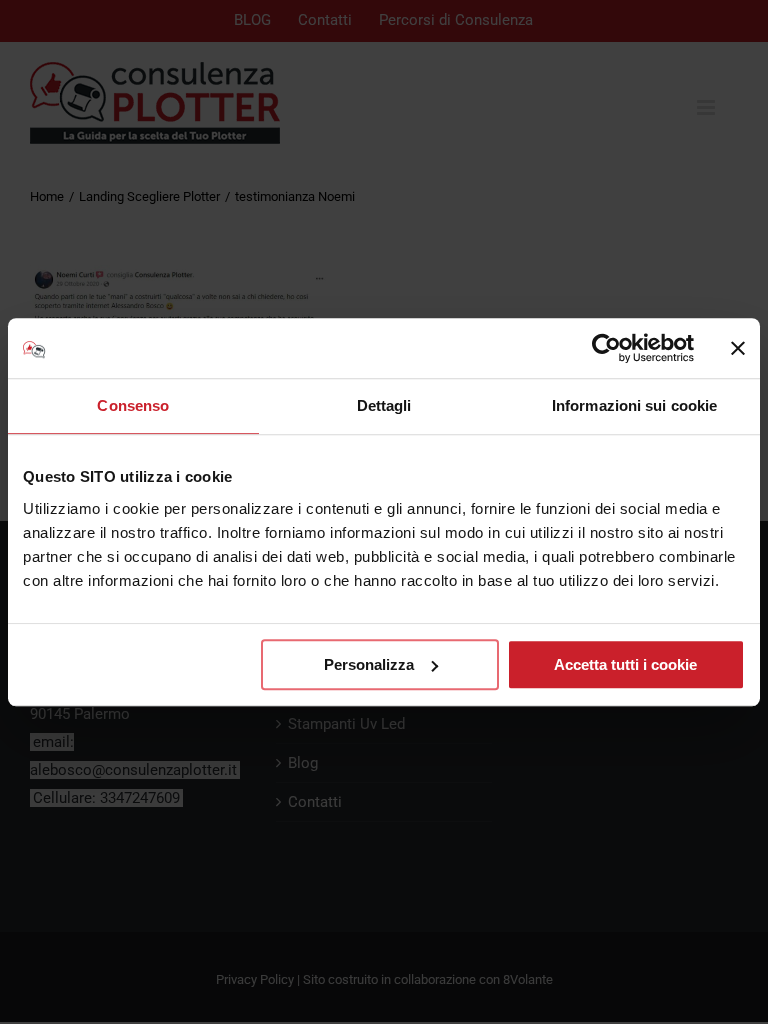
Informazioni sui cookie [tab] (634, 405)
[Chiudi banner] (738, 348)
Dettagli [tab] (384, 405)
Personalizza (369, 664)
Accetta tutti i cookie (625, 664)
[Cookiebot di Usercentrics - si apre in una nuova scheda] (606, 348)
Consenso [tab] (133, 405)
